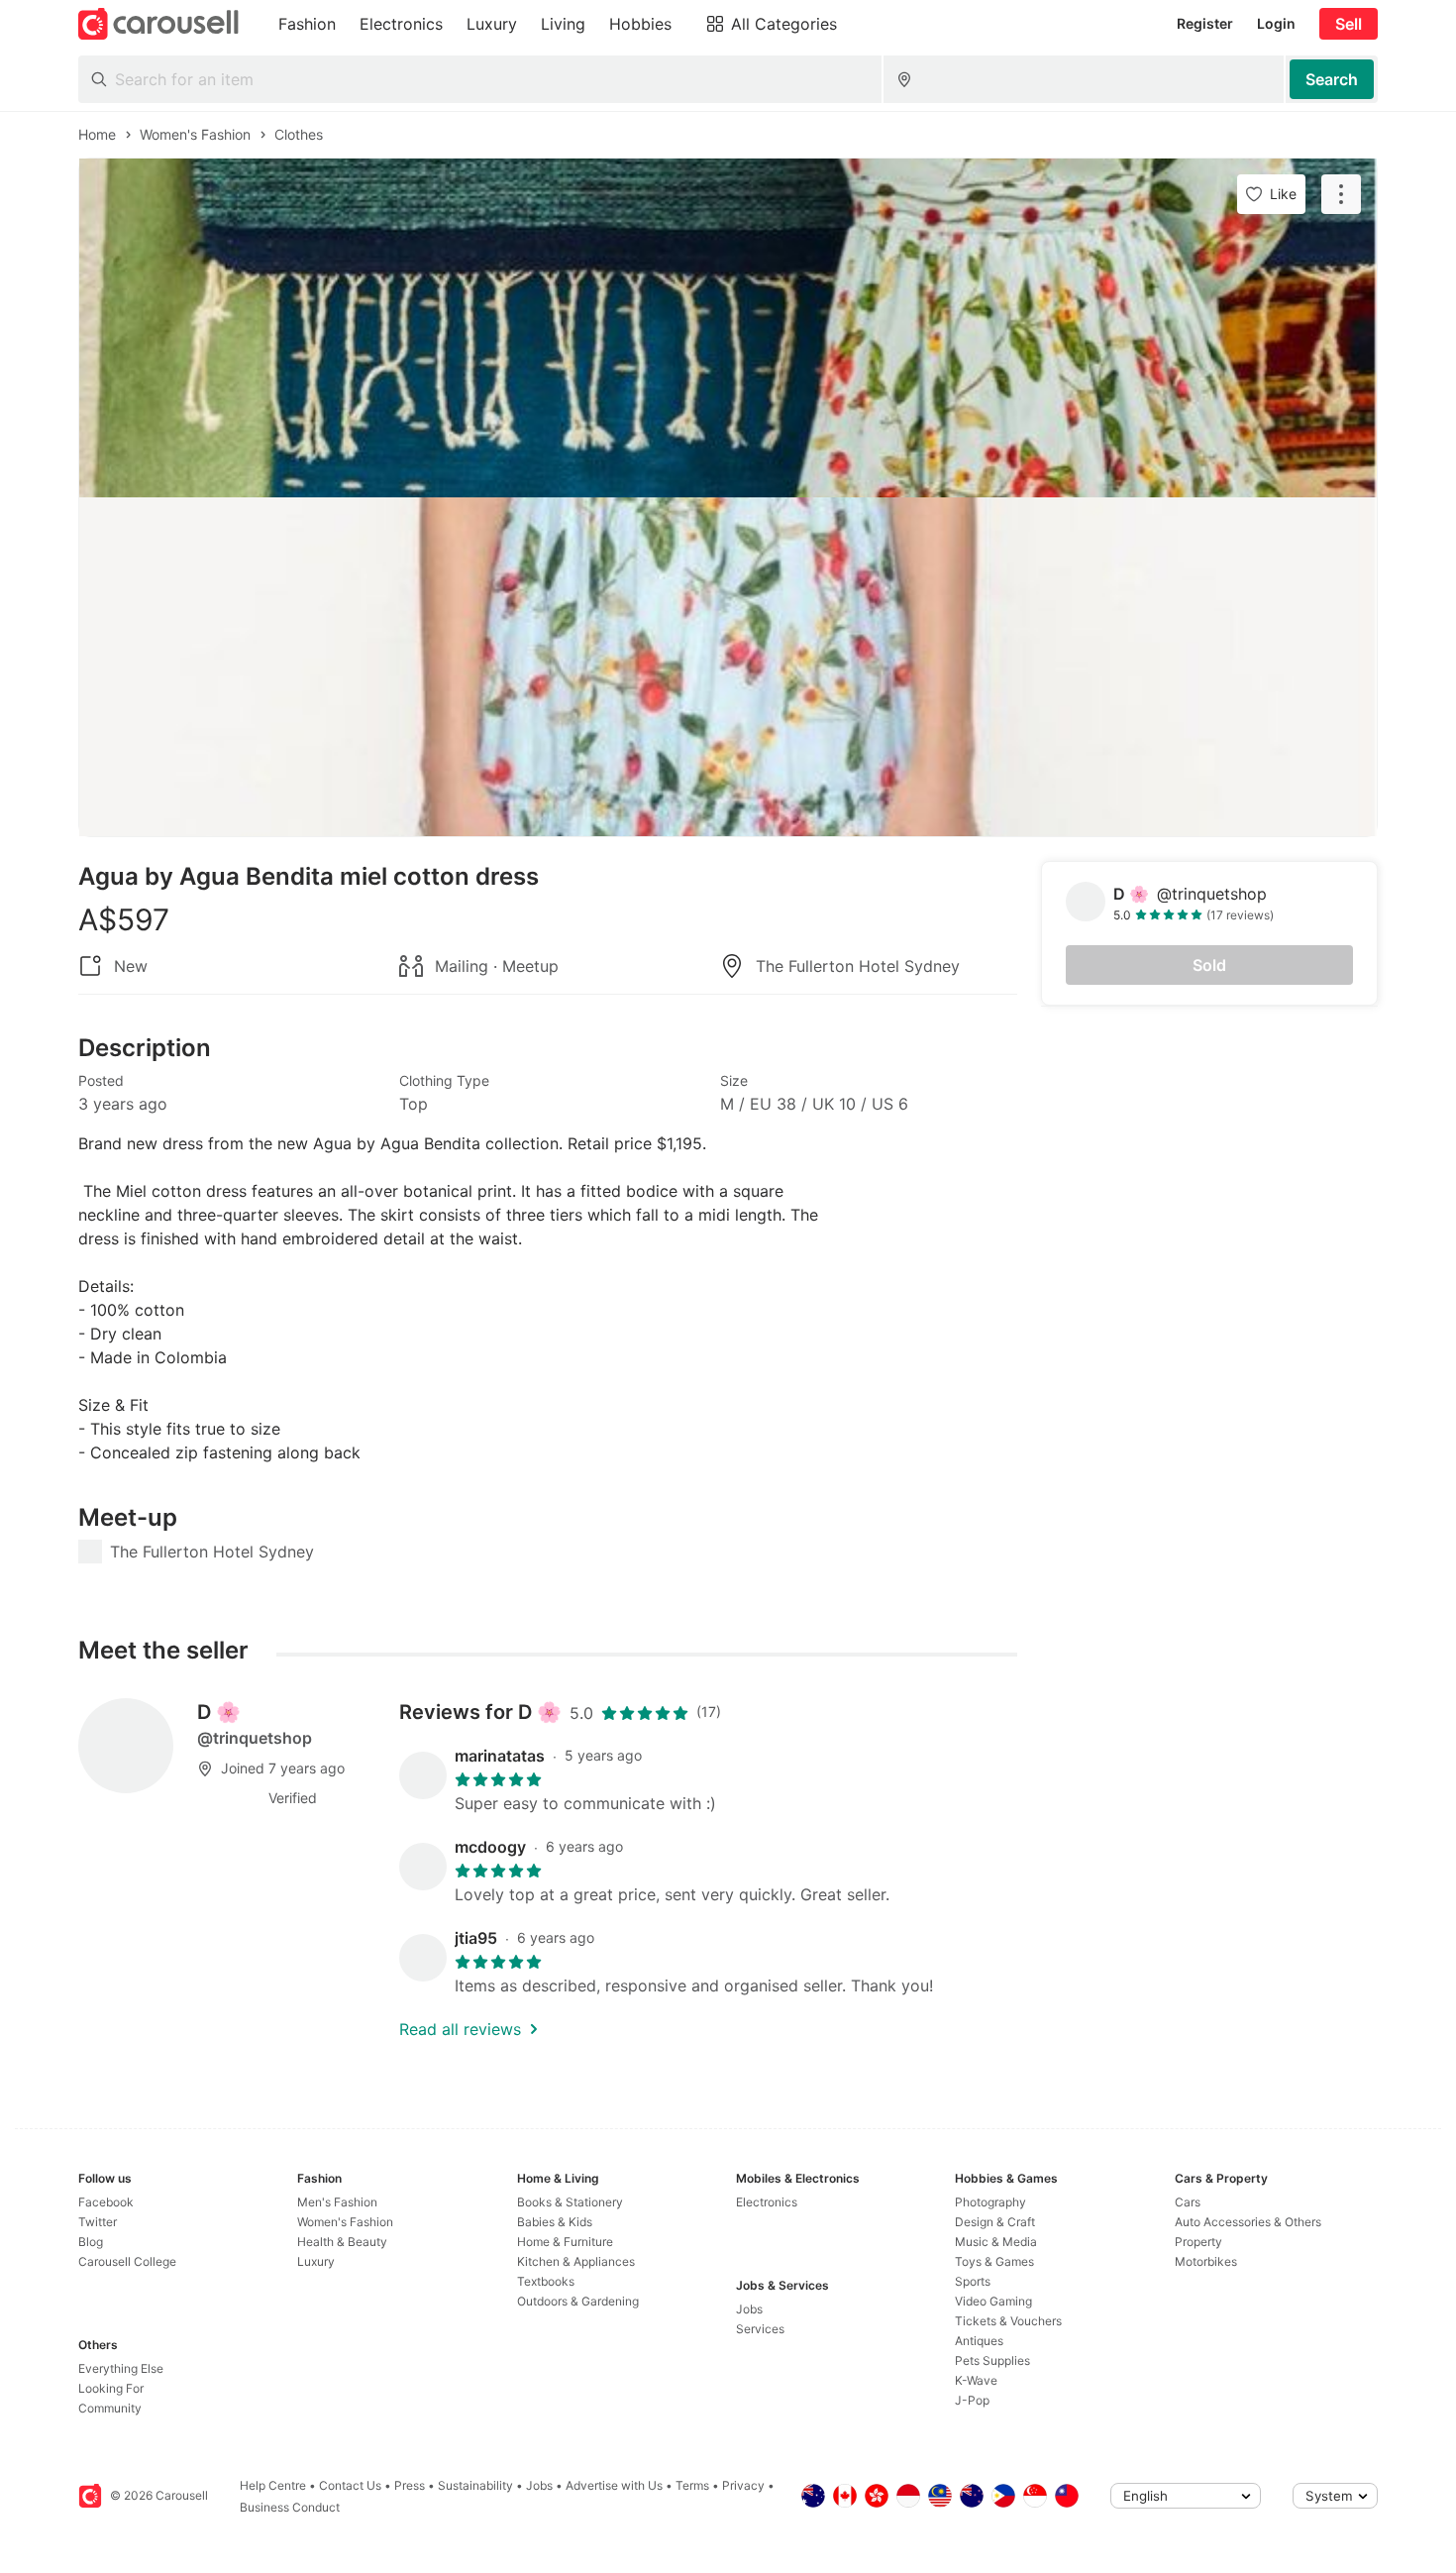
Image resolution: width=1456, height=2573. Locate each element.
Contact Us (350, 2485)
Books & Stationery (570, 2202)
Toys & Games (994, 2261)
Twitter (98, 2222)
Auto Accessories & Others (1248, 2222)
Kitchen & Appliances (576, 2261)
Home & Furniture (565, 2242)
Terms (692, 2485)
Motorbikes (1206, 2261)
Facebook (106, 2202)
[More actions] (1341, 194)
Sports (973, 2281)
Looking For (111, 2388)
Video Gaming (993, 2301)
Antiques (979, 2341)
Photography (990, 2202)
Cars (1188, 2202)
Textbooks (546, 2281)
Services (760, 2329)
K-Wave (976, 2380)
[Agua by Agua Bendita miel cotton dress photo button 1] (728, 328)
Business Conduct (290, 2507)
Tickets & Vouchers (1008, 2321)
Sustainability (475, 2485)
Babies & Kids (555, 2222)
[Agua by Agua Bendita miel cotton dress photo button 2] (728, 667)
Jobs (749, 2309)
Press (410, 2485)
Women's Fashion (345, 2222)
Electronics (767, 2202)
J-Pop (972, 2400)
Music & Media (996, 2242)
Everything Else (121, 2368)
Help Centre (273, 2485)
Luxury (316, 2261)
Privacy (743, 2485)
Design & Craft (995, 2222)
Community (110, 2408)
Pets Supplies (992, 2360)
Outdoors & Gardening (578, 2301)
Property (1198, 2242)
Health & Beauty (342, 2242)
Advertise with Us (614, 2485)
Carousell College (127, 2261)
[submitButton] (1332, 79)
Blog (91, 2242)
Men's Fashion (337, 2202)
